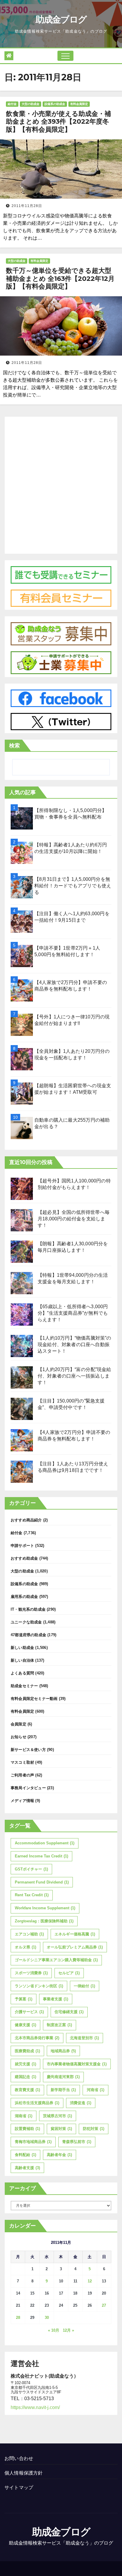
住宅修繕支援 (69, 2012)
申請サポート (22, 1546)
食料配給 (25, 2155)
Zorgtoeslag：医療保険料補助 (44, 1921)
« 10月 (54, 2330)
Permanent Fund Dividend (42, 1882)
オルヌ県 (25, 1947)
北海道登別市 (84, 2038)
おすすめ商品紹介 (26, 1520)
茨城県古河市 (57, 2116)
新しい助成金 (22, 1648)
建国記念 (25, 2077)
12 (90, 2281)
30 (47, 2318)
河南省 (95, 2090)
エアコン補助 (29, 1934)
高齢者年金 (59, 2155)
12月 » (68, 2330)
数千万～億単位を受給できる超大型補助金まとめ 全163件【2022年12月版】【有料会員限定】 (60, 278)
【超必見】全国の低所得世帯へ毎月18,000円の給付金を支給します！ (74, 1219)
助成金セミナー (24, 1686)
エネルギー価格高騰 (75, 1934)
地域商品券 (63, 2051)
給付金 (12, 104)
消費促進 (81, 2103)
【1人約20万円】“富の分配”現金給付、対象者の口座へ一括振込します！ (74, 1376)
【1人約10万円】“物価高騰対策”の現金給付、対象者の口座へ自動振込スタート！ (74, 1344)
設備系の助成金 (55, 104)
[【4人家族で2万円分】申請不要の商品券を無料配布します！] (22, 1440)
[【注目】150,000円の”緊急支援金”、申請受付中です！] (22, 1409)
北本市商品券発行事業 (37, 2038)
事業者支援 (56, 1999)
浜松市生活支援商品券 (37, 2103)
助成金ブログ (61, 19)
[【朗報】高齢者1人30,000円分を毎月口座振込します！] (22, 1252)
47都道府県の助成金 (28, 1635)
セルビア (69, 1973)
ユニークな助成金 (26, 1622)
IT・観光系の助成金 (28, 1609)
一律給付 (84, 1986)
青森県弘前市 (77, 2142)
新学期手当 (63, 2090)
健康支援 (25, 2025)
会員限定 (19, 1724)
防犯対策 (94, 2129)
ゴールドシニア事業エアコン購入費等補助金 (56, 1960)
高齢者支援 (27, 2168)
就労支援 (25, 2064)
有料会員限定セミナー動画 (34, 1699)
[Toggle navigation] (65, 56)
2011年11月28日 (27, 206)
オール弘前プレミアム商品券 (75, 1947)
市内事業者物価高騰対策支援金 (77, 2064)
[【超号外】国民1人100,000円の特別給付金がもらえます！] (22, 1189)
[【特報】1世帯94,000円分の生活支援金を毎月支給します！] (22, 1283)
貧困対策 (61, 2129)
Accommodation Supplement (45, 1843)
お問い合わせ (19, 2458)
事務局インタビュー (28, 1788)
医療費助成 (27, 2051)
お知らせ (19, 1737)
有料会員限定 (79, 104)
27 (104, 2305)
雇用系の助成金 (24, 1597)
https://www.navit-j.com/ (35, 2407)
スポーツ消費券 (31, 1973)
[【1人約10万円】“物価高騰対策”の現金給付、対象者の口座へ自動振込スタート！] (22, 1346)
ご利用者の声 (22, 1775)
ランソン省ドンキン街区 (39, 1986)
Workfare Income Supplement (45, 1908)
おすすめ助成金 (24, 1558)
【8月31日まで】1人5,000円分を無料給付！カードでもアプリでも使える (73, 886)
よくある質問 (22, 1673)
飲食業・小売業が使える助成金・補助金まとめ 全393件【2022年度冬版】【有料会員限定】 (58, 122)
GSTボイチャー (31, 1869)
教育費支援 (27, 2090)
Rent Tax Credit (32, 1895)
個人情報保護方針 (24, 2473)
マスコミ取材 (22, 1762)
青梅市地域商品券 (33, 2142)
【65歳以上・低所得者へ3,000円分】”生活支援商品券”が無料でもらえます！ (73, 1313)
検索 (15, 746)
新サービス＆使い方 (28, 1750)
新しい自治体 (22, 1660)
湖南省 (24, 2116)
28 (18, 2318)
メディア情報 (22, 1801)
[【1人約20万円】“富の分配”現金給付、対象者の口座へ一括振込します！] (22, 1377)
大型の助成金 (30, 104)
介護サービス (29, 2012)
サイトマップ (19, 2487)
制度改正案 (59, 2025)
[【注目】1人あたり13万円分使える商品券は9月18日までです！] (22, 1472)
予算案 (24, 1999)
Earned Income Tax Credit (41, 1856)
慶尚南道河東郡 (63, 2077)
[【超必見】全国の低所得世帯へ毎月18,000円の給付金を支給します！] (22, 1220)
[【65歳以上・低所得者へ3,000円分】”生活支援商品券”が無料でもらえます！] (22, 1315)
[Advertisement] (61, 484)
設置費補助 (27, 2129)
